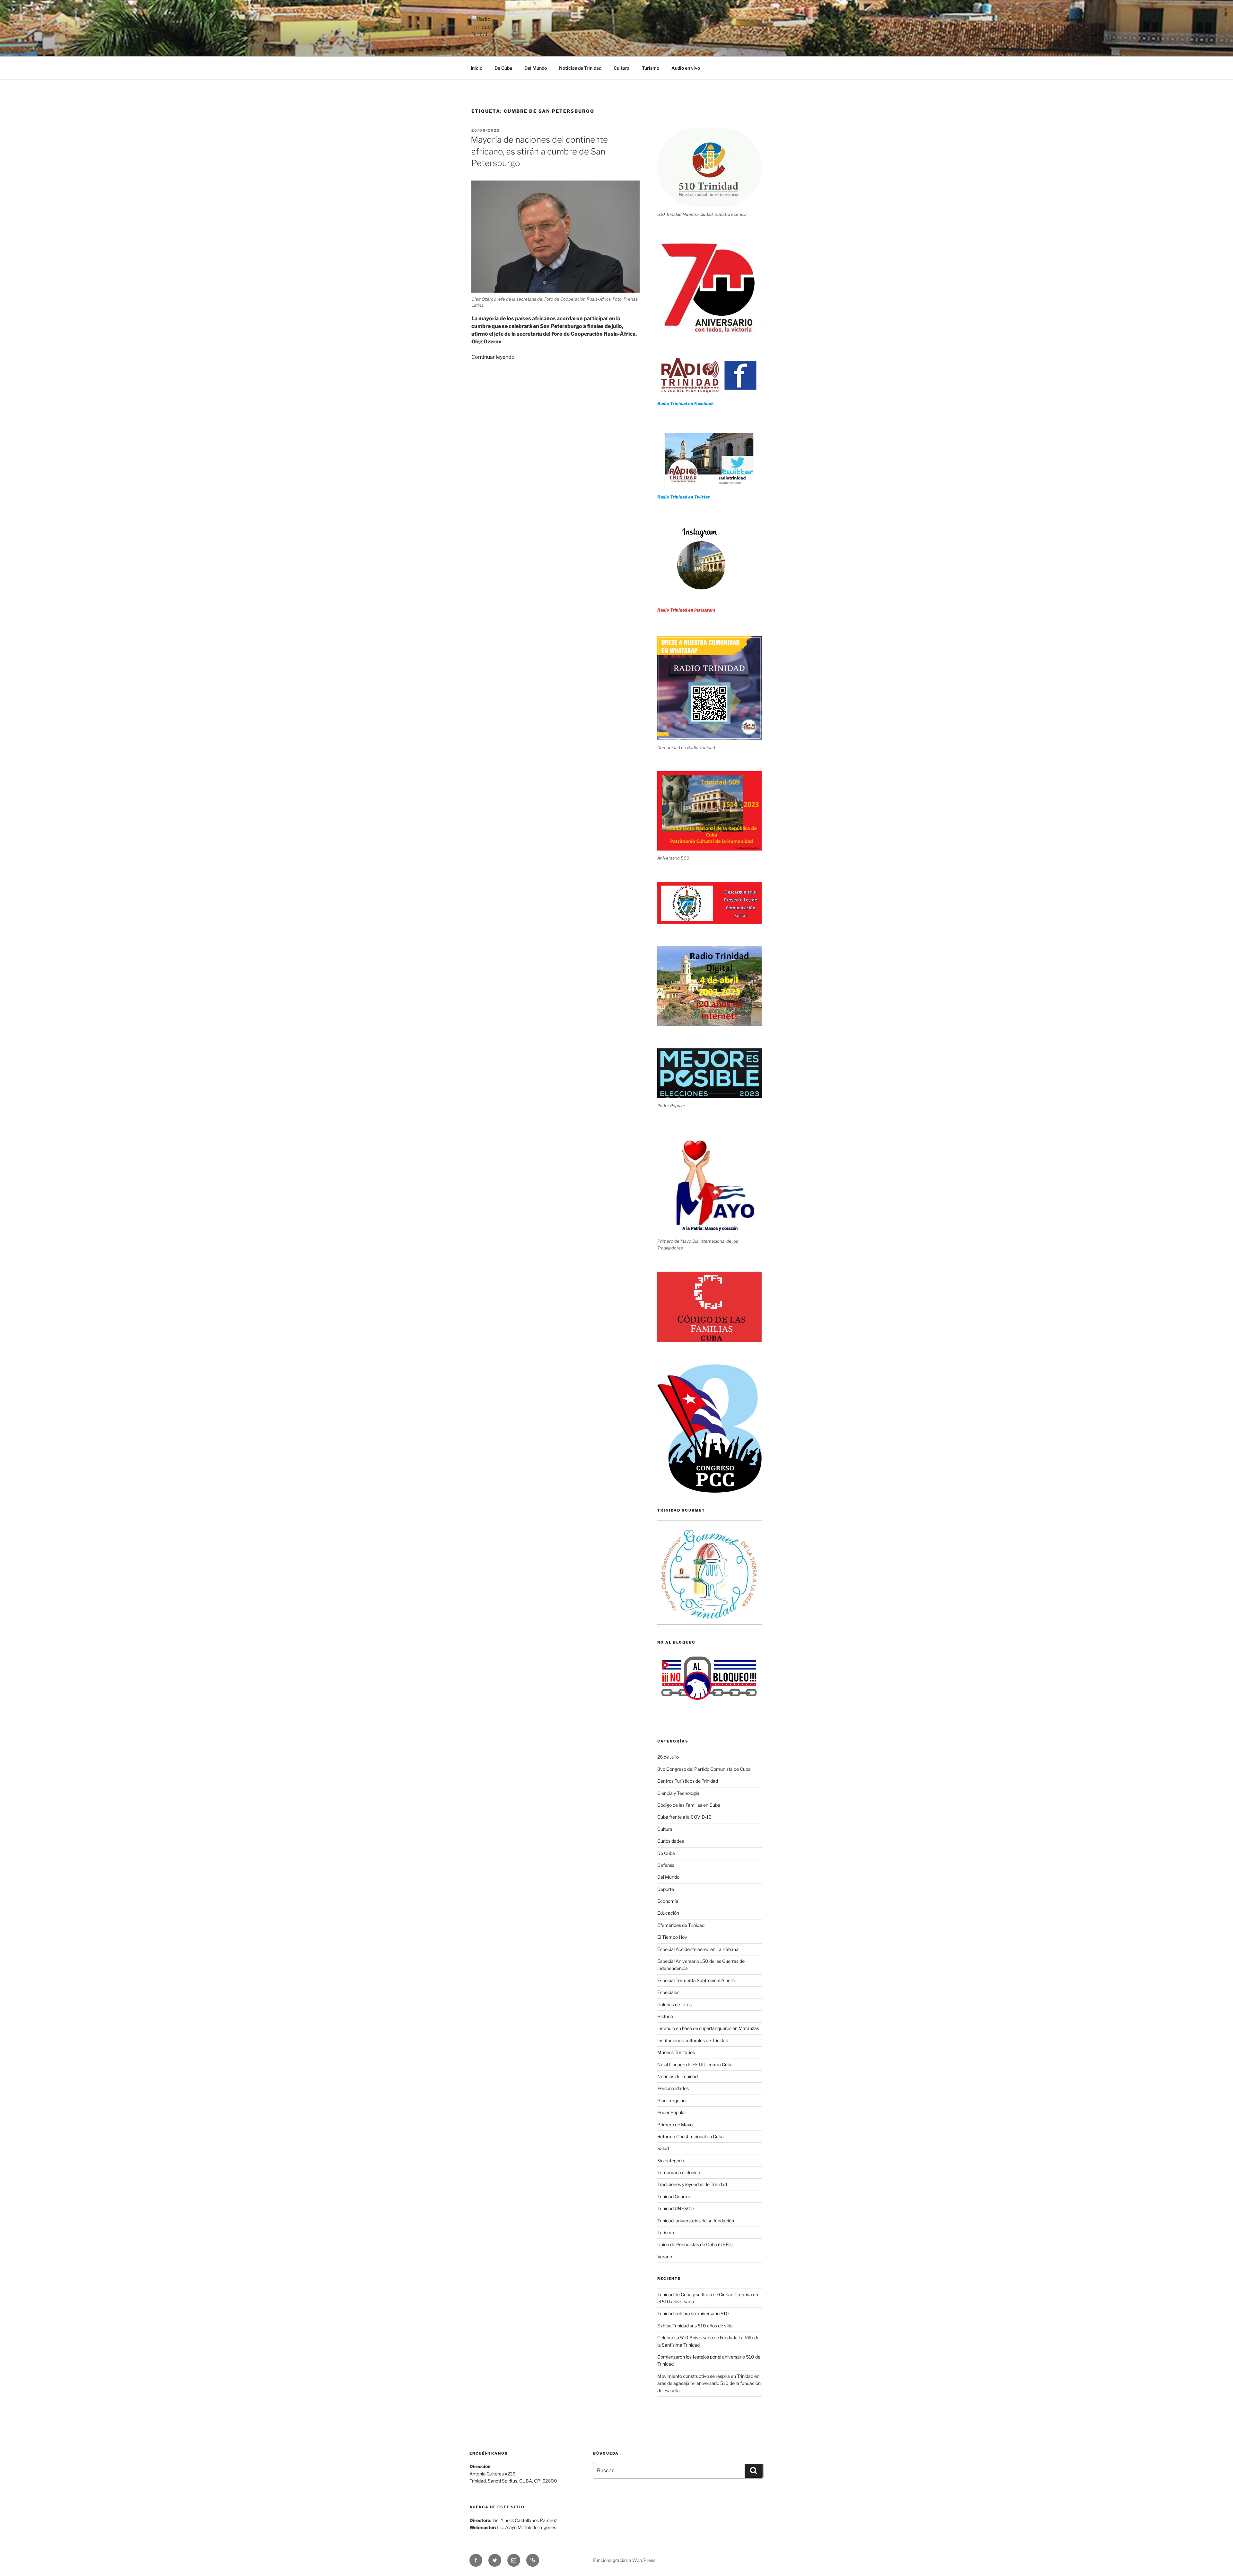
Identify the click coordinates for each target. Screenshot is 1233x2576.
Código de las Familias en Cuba (689, 1805)
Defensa (666, 1865)
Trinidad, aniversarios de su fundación (696, 2221)
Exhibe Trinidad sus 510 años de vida (695, 2326)
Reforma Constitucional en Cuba (691, 2136)
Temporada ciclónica (679, 2172)
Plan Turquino (671, 2100)
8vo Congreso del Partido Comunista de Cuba (704, 1769)
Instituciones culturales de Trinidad (693, 2040)
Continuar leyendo (493, 357)
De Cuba (503, 68)
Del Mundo (536, 68)
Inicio (477, 68)
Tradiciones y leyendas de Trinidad (692, 2184)
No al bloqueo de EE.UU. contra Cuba (695, 2064)
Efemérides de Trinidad (681, 1925)
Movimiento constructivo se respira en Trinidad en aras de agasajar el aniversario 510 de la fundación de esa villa (709, 2383)
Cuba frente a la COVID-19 (684, 1817)
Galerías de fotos (674, 2004)
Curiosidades (671, 1841)
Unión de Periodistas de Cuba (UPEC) (695, 2244)
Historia (665, 2016)
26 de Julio (668, 1757)
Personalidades (673, 2088)
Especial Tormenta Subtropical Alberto (697, 1980)
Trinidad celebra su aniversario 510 (693, 2313)
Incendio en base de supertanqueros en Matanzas (708, 2028)
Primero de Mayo (675, 2125)
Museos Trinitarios (676, 2052)
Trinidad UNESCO (676, 2208)
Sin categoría (671, 2161)
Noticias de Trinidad (580, 68)
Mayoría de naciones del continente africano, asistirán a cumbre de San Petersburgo (539, 151)
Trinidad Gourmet (675, 2197)
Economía (668, 1901)
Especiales (668, 1992)
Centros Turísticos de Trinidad (688, 1781)
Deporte (666, 1889)
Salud (663, 2148)
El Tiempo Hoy (672, 1937)
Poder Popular (672, 2112)
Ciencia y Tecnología (678, 1793)
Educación (668, 1913)
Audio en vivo (686, 68)
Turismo (651, 68)
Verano (665, 2257)
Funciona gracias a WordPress (624, 2560)
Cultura (622, 68)
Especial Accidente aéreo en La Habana (698, 1949)
